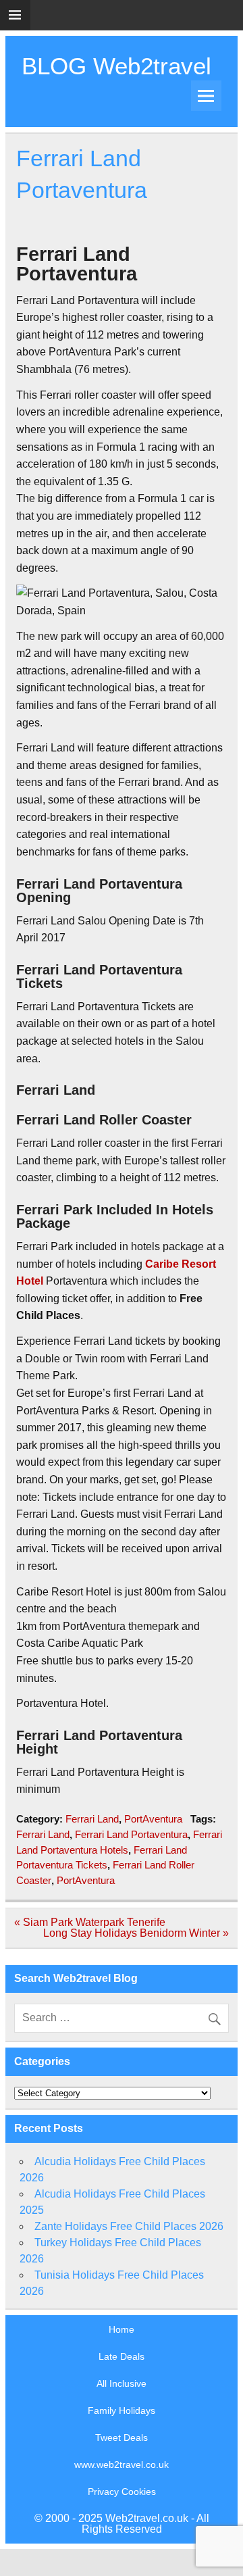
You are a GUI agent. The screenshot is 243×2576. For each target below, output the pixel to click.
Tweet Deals (122, 2437)
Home (122, 2329)
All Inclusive (122, 2383)
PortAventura (153, 1819)
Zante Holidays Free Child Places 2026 (129, 2226)
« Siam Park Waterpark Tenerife (90, 1922)
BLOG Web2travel (116, 66)
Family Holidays (122, 2410)
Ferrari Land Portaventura (131, 1834)
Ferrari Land (92, 1819)
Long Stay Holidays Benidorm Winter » (136, 1933)
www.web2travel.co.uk (122, 2464)
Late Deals (122, 2356)
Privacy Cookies (122, 2492)
